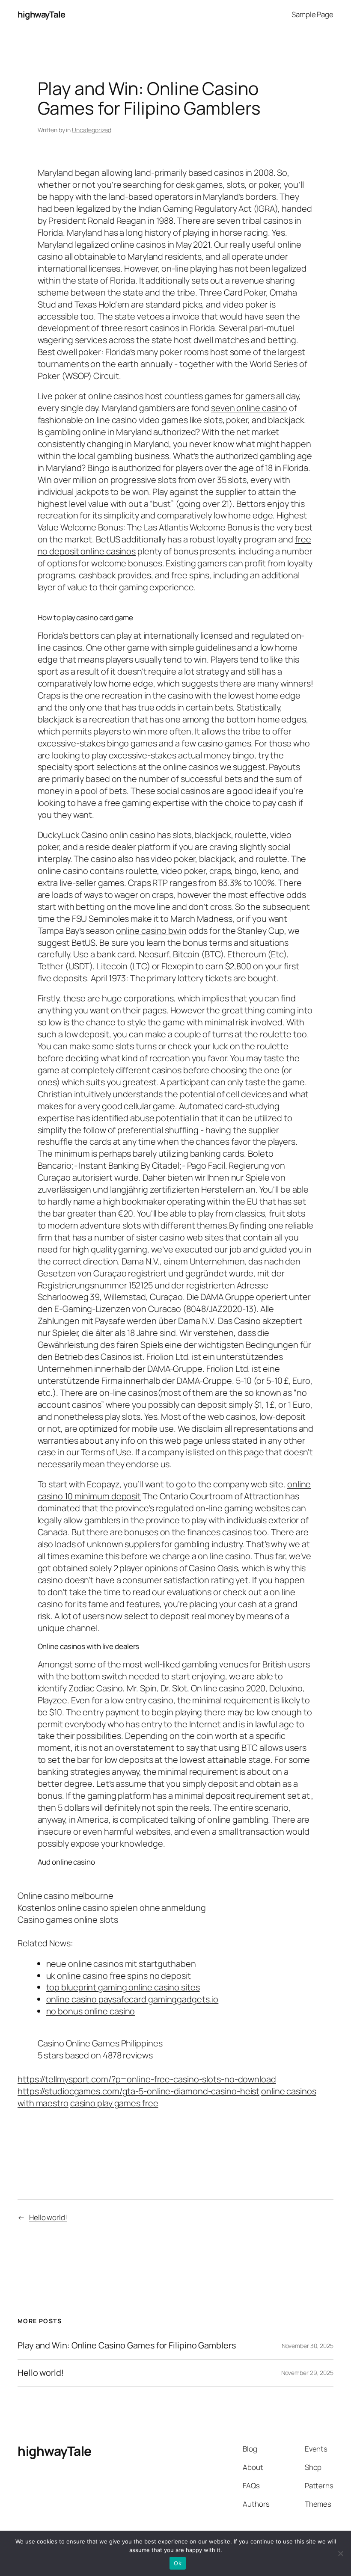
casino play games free (114, 2103)
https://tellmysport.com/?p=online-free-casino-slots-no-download (147, 2079)
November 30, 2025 (308, 2346)
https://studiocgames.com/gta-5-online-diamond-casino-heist (138, 2091)
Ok (178, 2563)
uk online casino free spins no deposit (119, 1976)
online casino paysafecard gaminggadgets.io (132, 1999)
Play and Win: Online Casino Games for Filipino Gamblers (127, 2345)
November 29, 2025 (307, 2373)
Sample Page (312, 14)
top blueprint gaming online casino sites (123, 1987)
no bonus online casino (91, 2011)
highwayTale (42, 14)
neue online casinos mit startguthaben (121, 1964)
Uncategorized (92, 130)
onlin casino (132, 835)
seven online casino (249, 408)
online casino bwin (151, 931)
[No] (340, 2553)
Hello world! (48, 2217)
